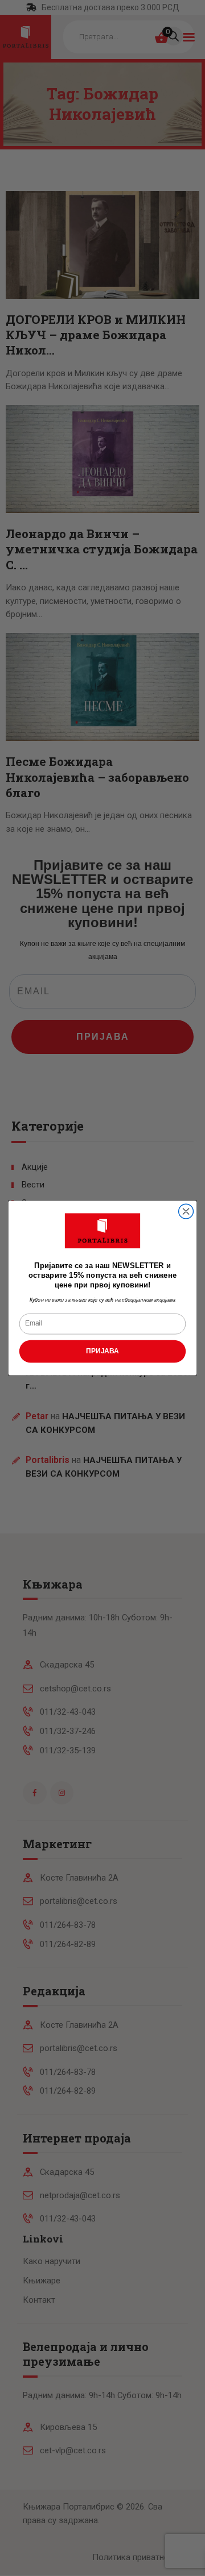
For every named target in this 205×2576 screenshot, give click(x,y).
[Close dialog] (186, 1211)
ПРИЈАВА (102, 1351)
